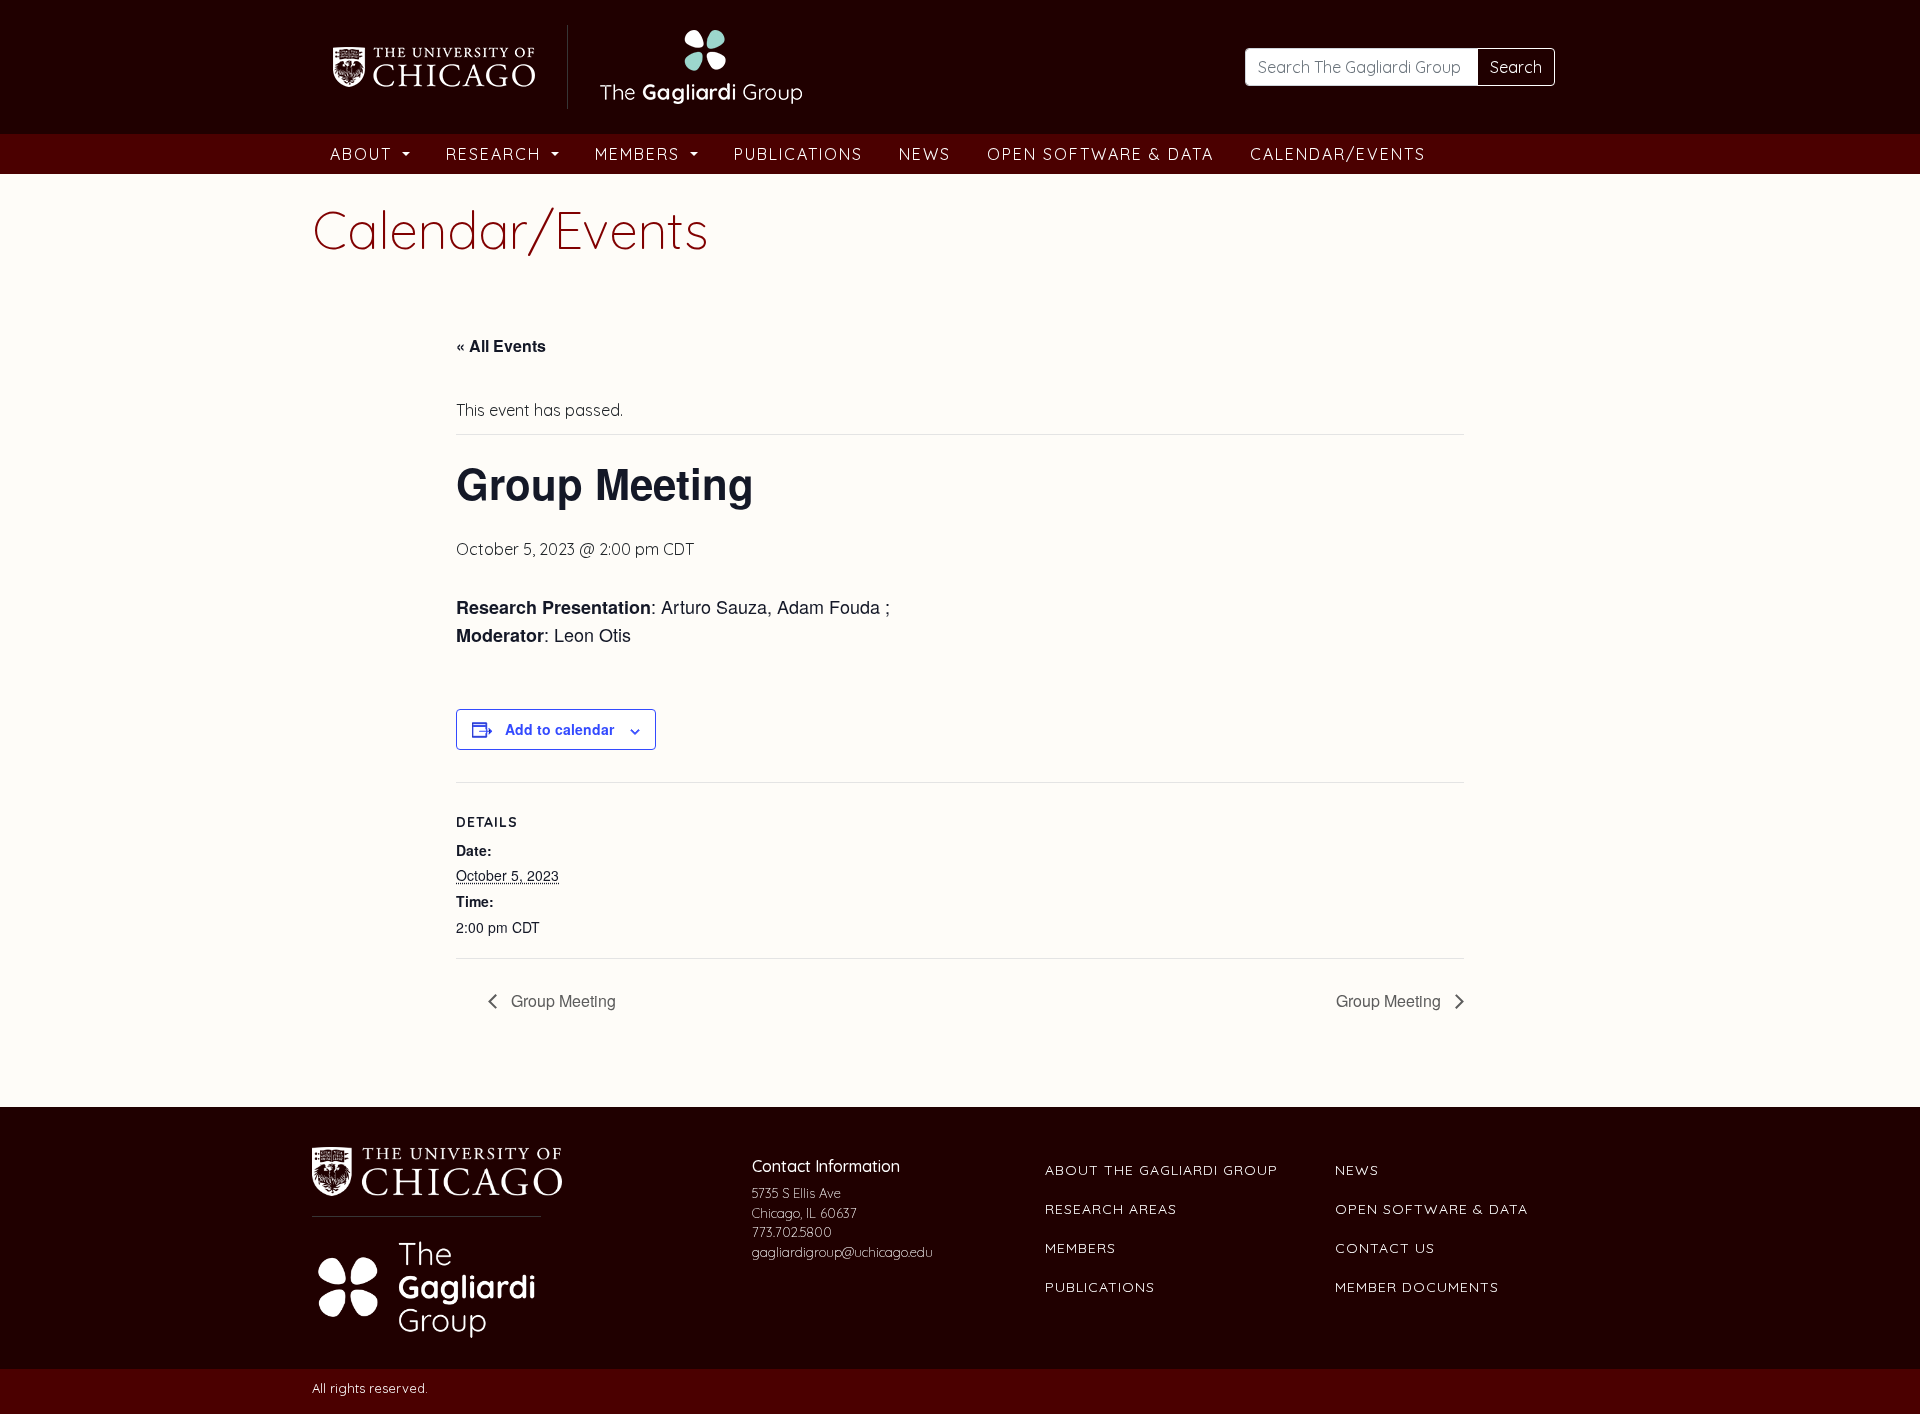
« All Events (501, 345)
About (364, 154)
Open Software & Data (1100, 154)
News (925, 154)
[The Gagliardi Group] (565, 64)
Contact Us (1385, 1248)
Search (1516, 67)
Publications (798, 154)
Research (496, 154)
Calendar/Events (1338, 154)
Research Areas (1111, 1209)
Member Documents (1417, 1287)
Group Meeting (561, 1000)
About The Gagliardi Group (1161, 1170)
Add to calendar (559, 729)
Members (640, 154)
